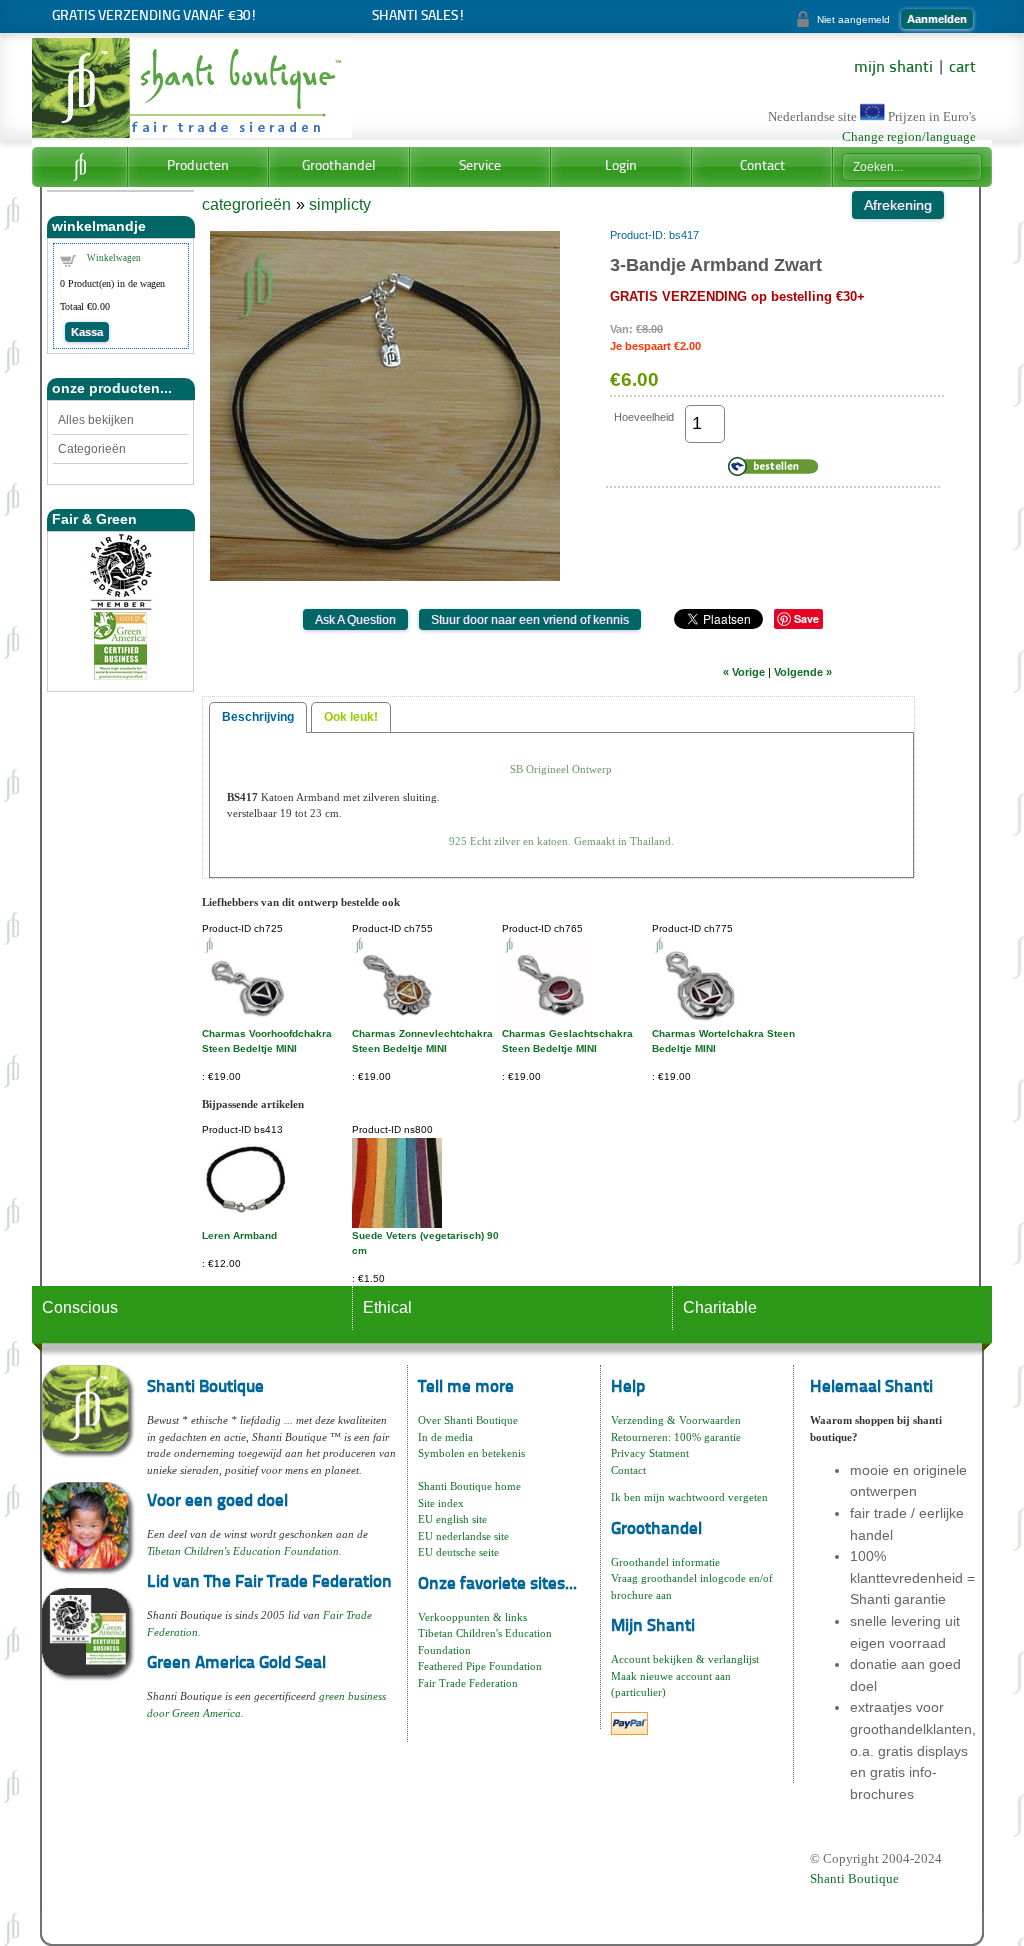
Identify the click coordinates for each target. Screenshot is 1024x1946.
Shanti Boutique (854, 1878)
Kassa (87, 332)
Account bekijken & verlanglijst (685, 1659)
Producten (198, 166)
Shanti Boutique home (469, 1486)
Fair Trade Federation (468, 1683)
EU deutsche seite (458, 1552)
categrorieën (246, 204)
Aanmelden (937, 19)
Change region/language (909, 137)
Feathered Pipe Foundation (480, 1666)
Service (480, 166)
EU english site (452, 1519)
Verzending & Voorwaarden (676, 1420)
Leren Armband (239, 1235)
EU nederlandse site (463, 1536)
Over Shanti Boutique (468, 1420)
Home (79, 167)
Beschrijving (258, 717)
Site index (441, 1503)
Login (621, 166)
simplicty (340, 204)
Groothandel (339, 166)
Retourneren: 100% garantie (676, 1437)
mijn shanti (893, 68)
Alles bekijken (96, 420)
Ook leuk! (351, 717)
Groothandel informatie (665, 1562)
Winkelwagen (114, 258)
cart (962, 68)
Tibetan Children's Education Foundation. (244, 1551)
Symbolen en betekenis (471, 1453)
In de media (445, 1437)
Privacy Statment (650, 1453)
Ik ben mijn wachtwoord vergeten (689, 1497)
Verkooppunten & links (472, 1617)
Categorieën (92, 449)
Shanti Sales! (418, 16)
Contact (762, 166)
